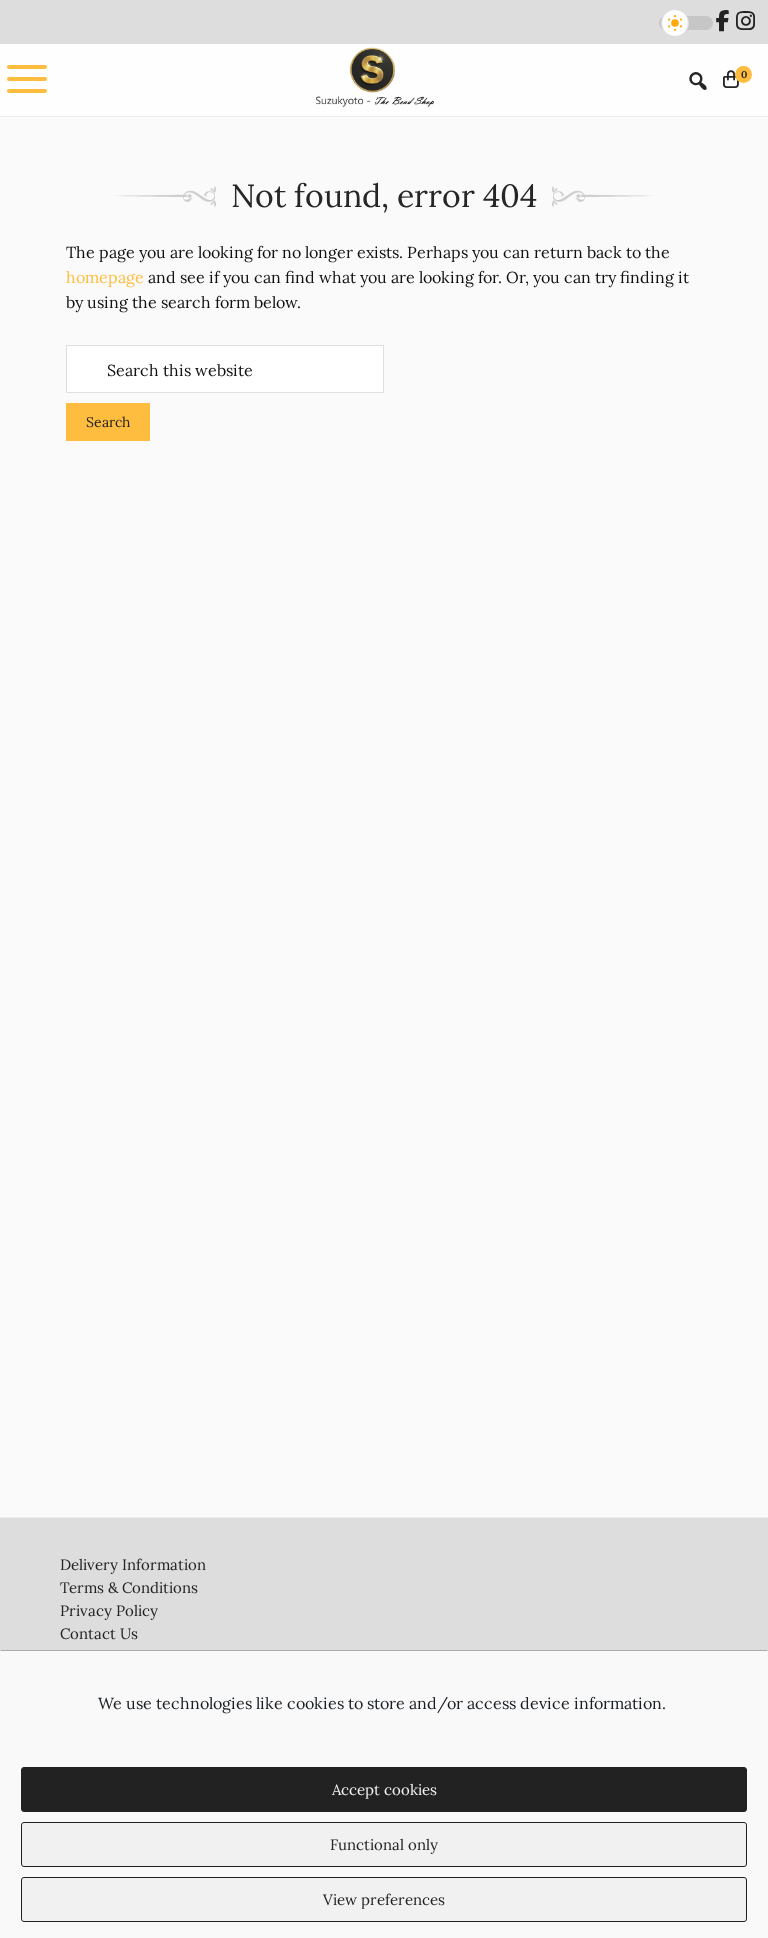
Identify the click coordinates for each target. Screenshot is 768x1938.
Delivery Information (133, 1564)
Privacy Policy (109, 1610)
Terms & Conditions (129, 1587)
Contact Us (99, 1633)
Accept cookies (384, 1789)
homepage (105, 277)
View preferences (384, 1899)
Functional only (384, 1844)
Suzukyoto (373, 79)
